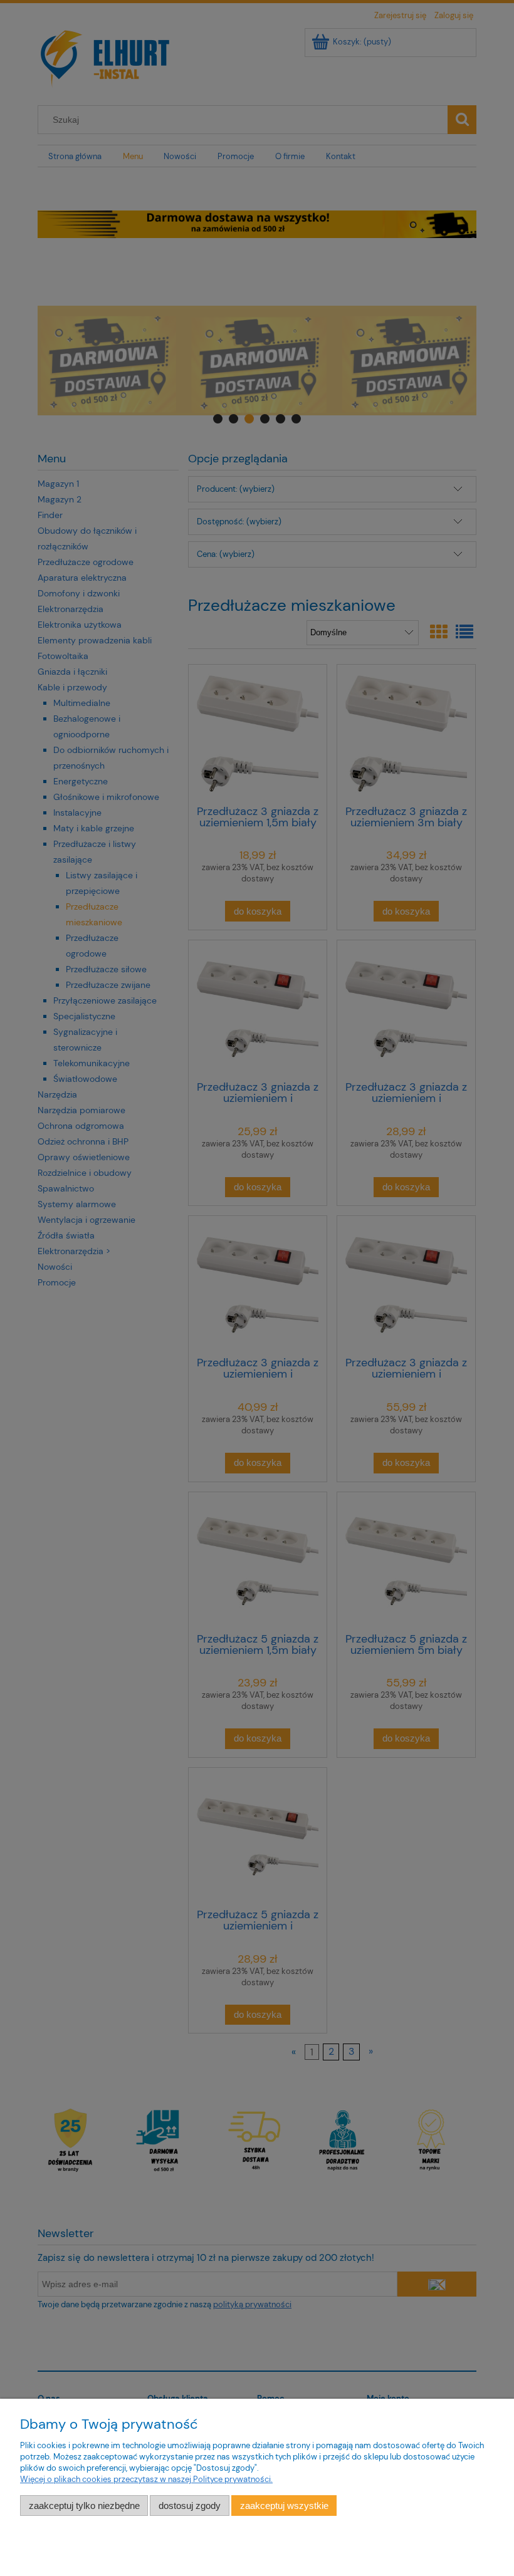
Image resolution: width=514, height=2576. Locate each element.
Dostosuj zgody (190, 2506)
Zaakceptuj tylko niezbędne (84, 2506)
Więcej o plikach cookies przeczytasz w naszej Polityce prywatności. (146, 2479)
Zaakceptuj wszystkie (284, 2506)
